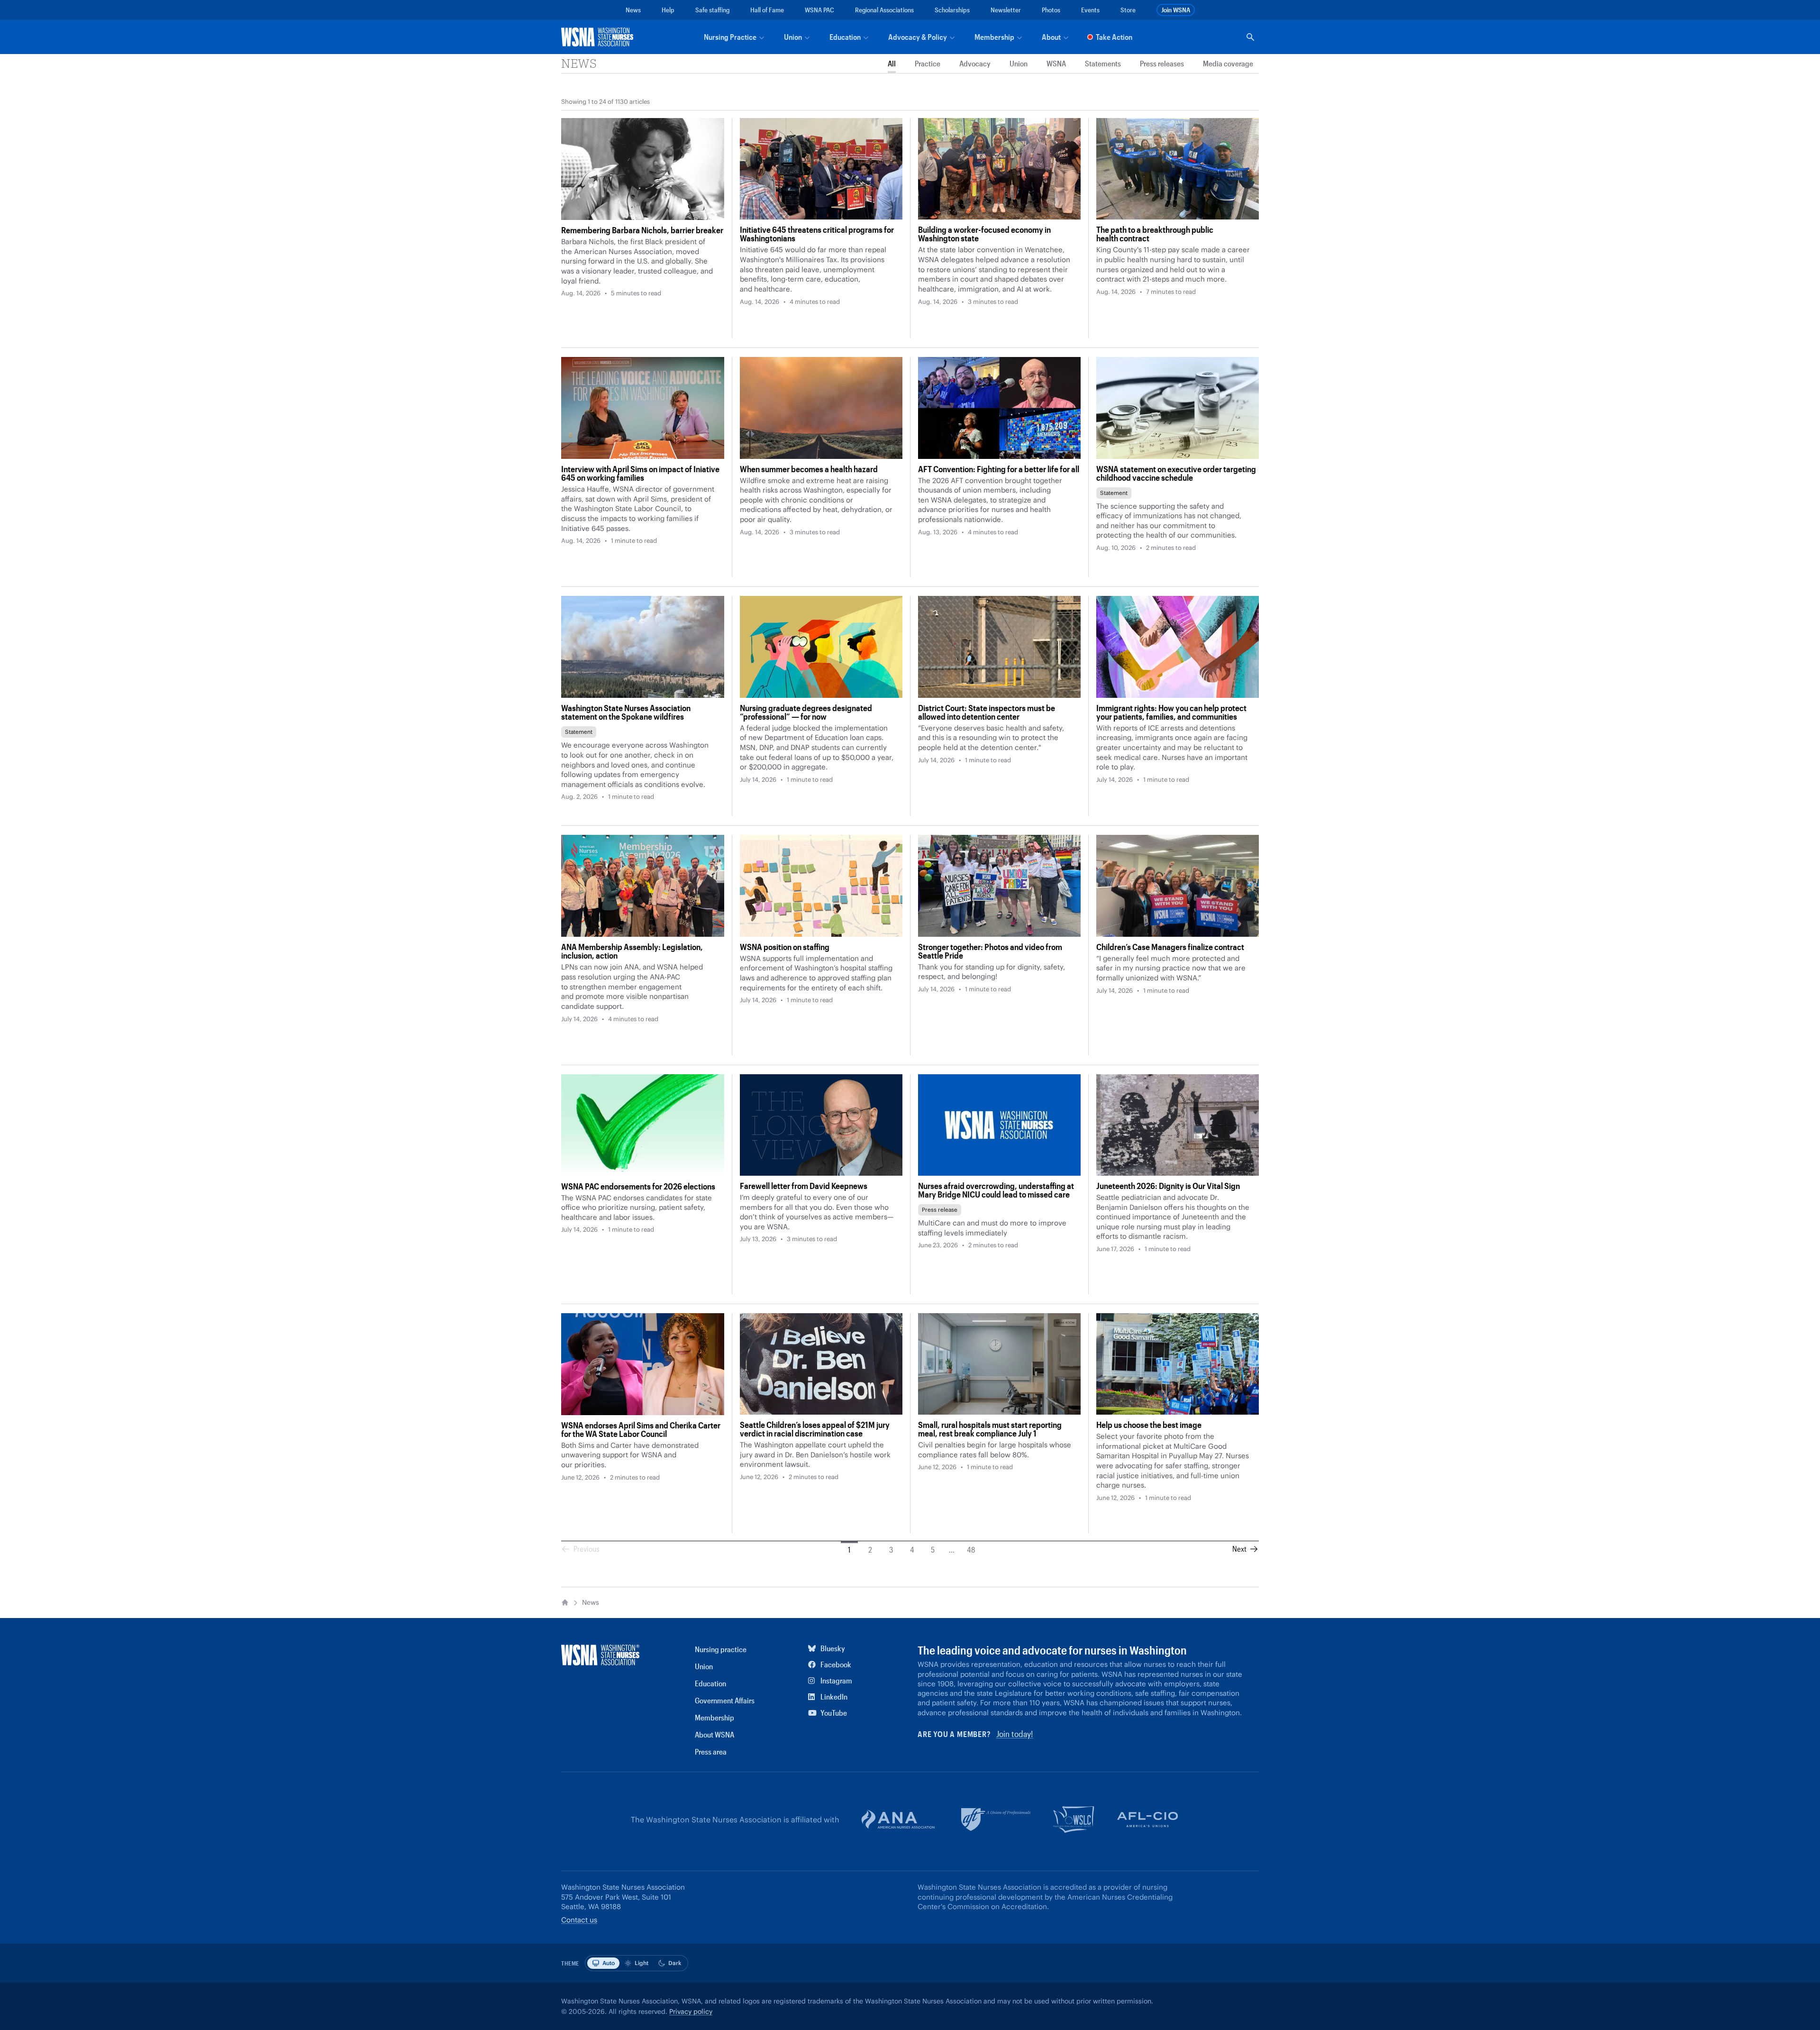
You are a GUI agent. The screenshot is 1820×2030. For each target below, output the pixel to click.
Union (1019, 64)
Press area (711, 1751)
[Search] (1250, 37)
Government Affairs (725, 1700)
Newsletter (1006, 10)
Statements (1103, 64)
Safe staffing (712, 10)
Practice (928, 64)
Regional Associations (884, 10)
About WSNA (714, 1734)
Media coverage (1228, 64)
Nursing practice (721, 1649)
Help (668, 10)
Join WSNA (1176, 10)
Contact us (579, 1920)
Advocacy (975, 64)
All (892, 64)
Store (1128, 10)
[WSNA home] (599, 37)
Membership (714, 1717)
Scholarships (952, 10)
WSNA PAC (819, 10)
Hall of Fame (767, 10)
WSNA (1056, 64)
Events (1090, 10)
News (633, 10)
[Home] (565, 1602)
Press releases (1162, 64)
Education (710, 1683)
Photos (1051, 10)
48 (971, 1550)
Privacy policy (691, 2012)
